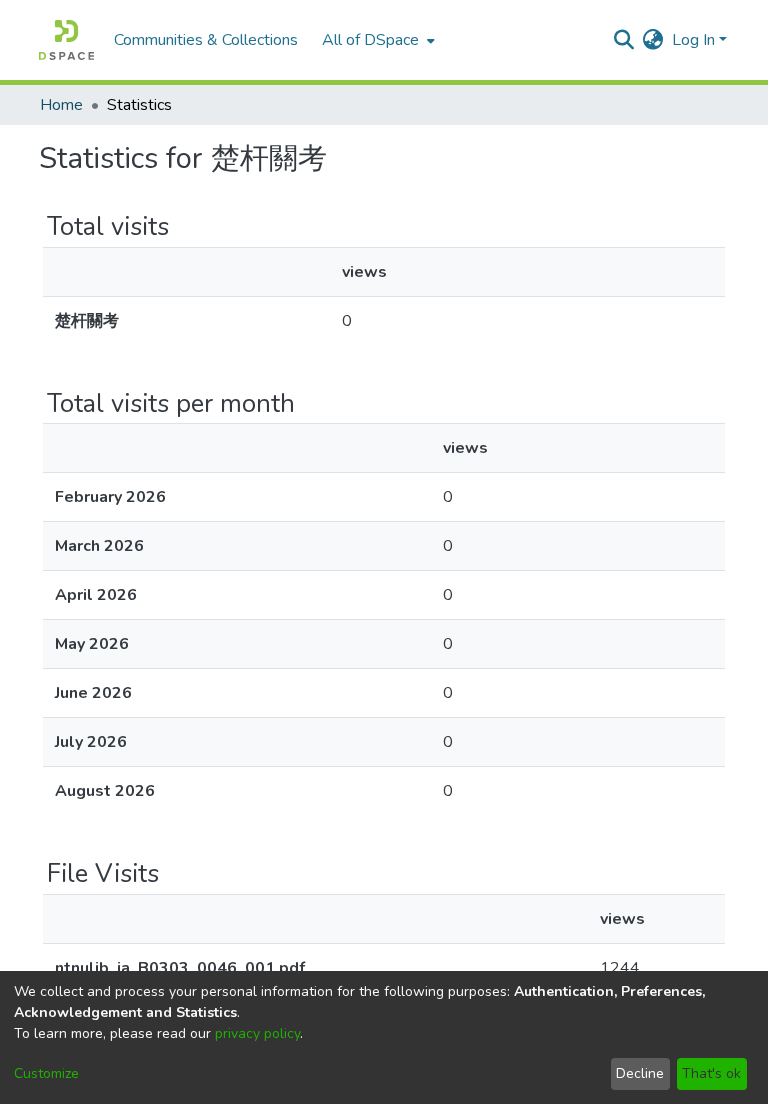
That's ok (711, 1073)
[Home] (66, 40)
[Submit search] (624, 40)
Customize (46, 1073)
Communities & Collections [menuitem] (206, 40)
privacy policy (257, 1033)
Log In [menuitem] (693, 40)
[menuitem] (376, 40)
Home (61, 105)
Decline (640, 1073)
